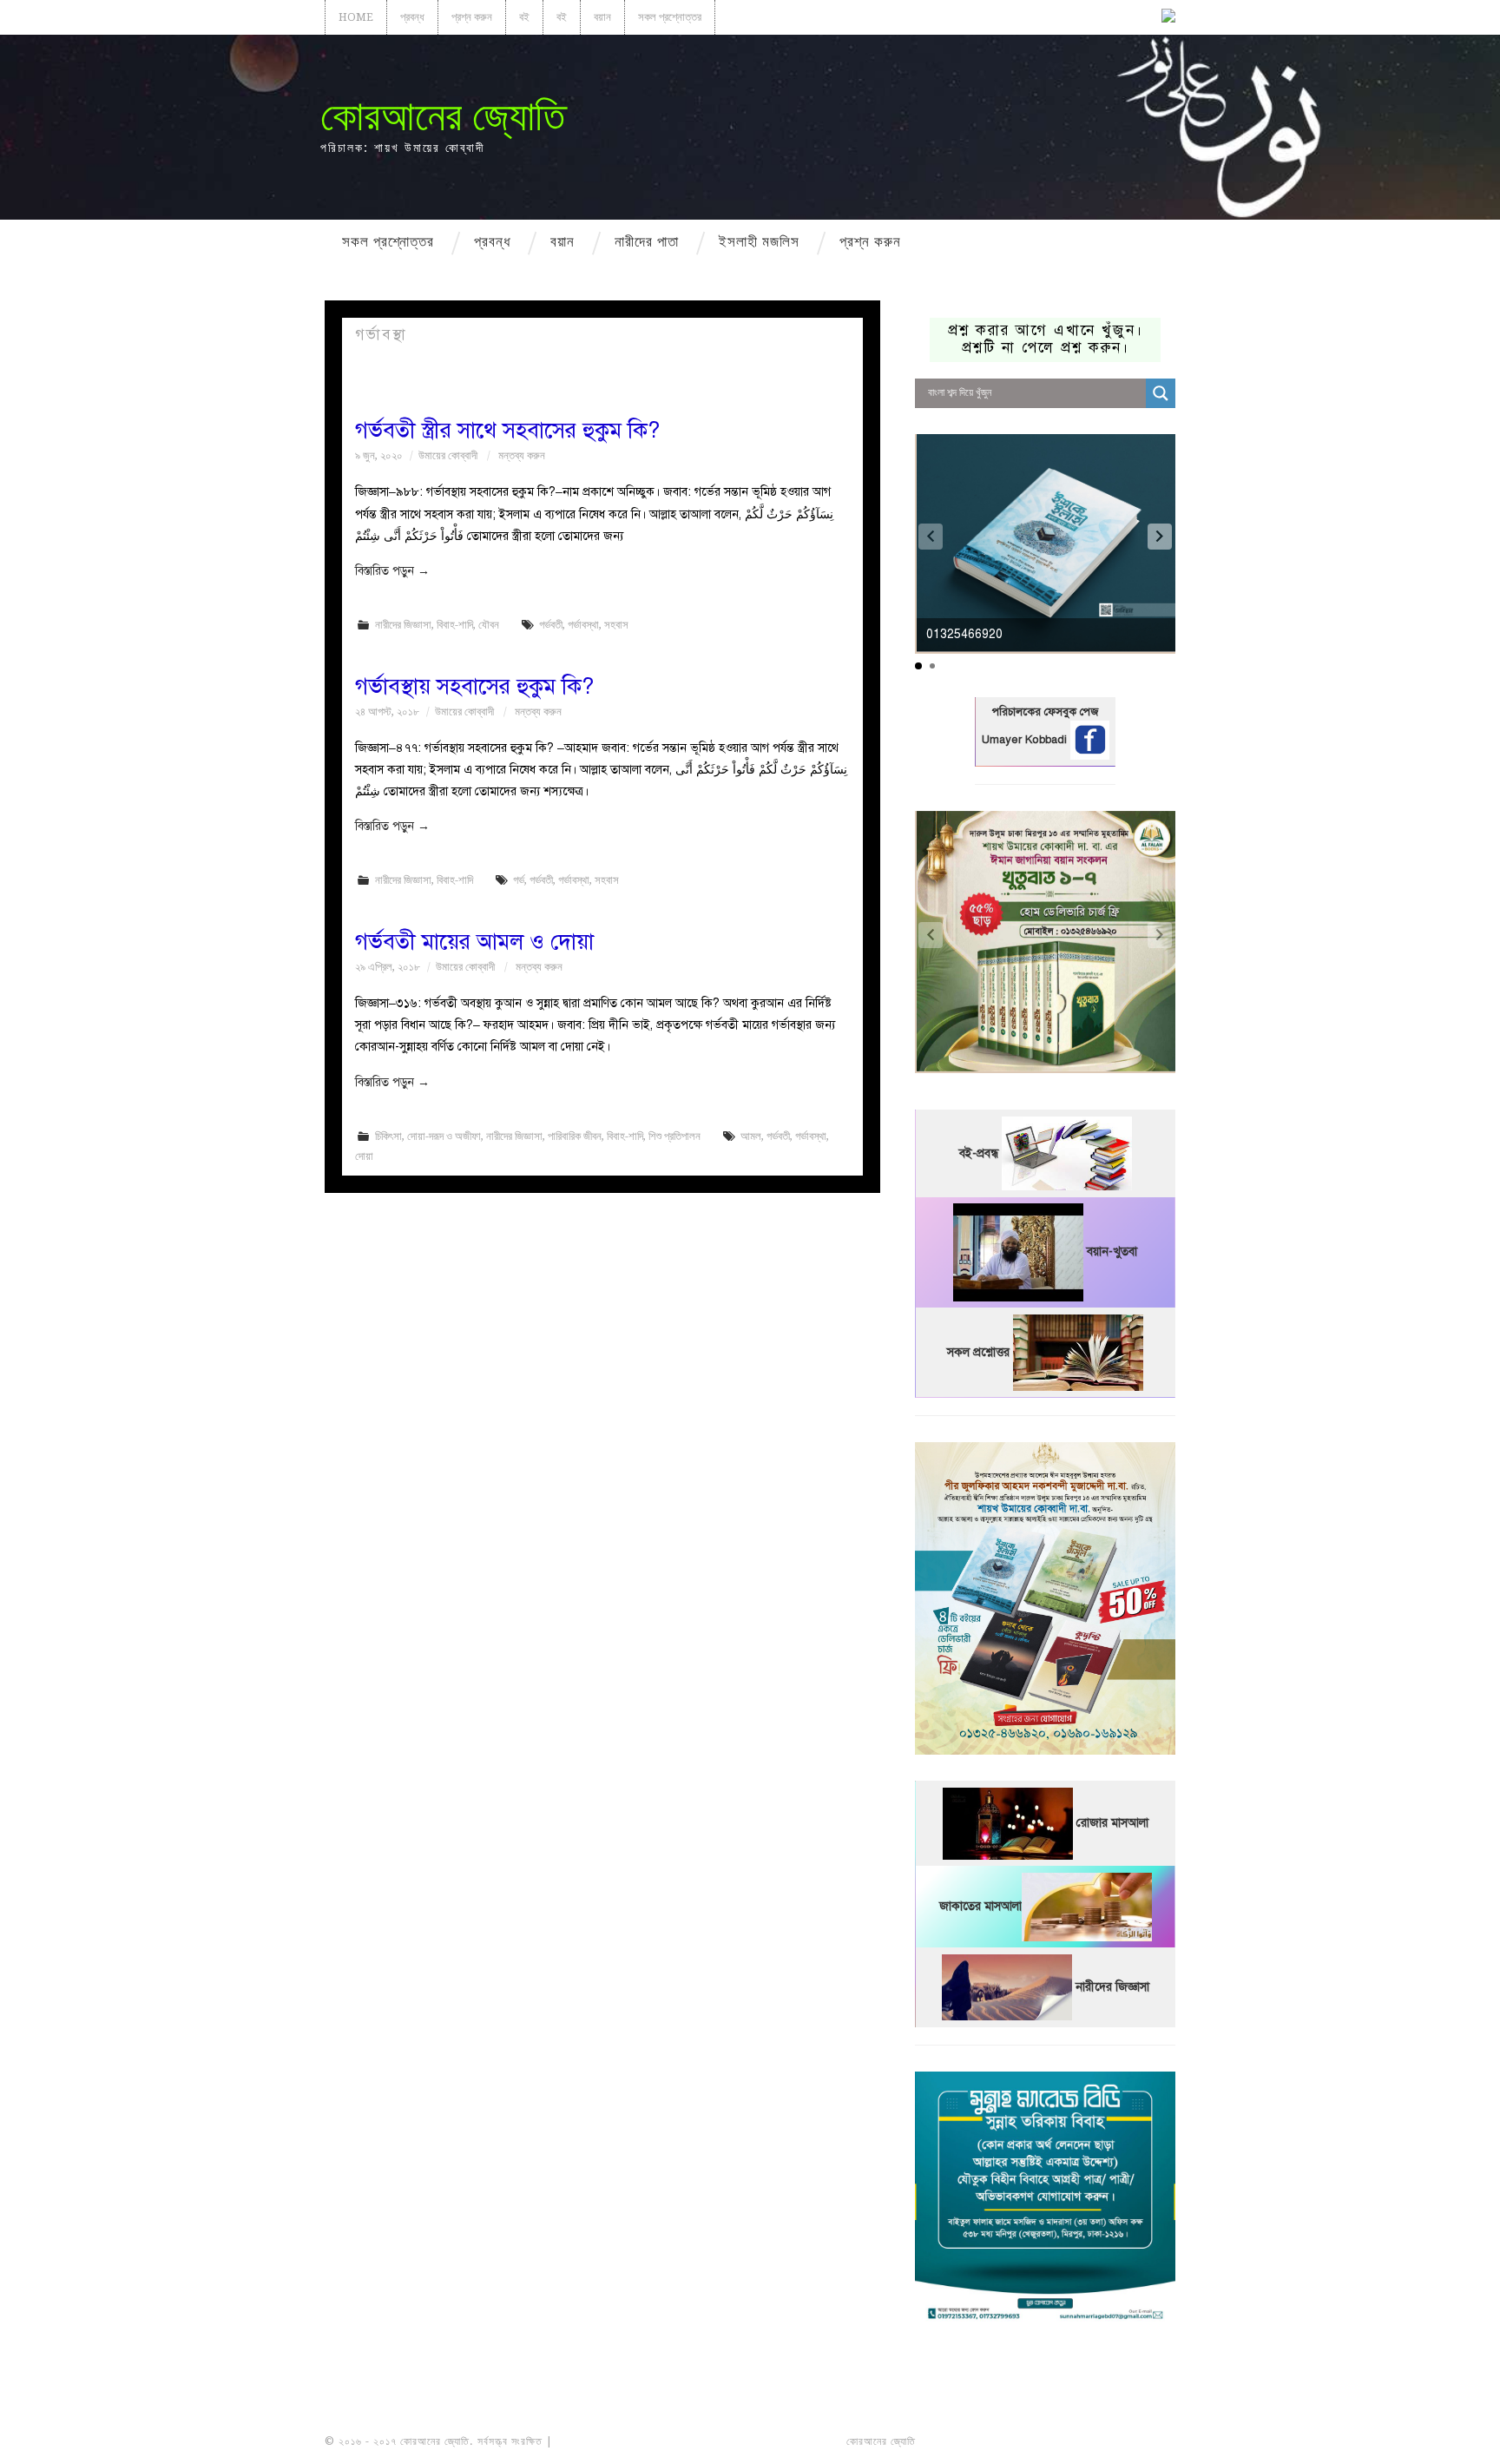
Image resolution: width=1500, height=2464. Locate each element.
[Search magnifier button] (1161, 393)
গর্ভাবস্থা (583, 625)
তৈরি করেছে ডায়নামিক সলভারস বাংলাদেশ (995, 2441)
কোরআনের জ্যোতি (443, 116)
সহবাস (616, 625)
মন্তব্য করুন (522, 455)
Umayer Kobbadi (1026, 740)
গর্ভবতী (551, 625)
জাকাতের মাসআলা (980, 1906)
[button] (1160, 537)
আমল (751, 1136)
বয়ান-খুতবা (1112, 1252)
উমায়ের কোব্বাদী (448, 455)
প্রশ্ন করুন (472, 17)
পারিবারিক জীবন (575, 1136)
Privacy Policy (1127, 2441)
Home (356, 17)
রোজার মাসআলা (1112, 1823)
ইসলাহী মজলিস (759, 241)
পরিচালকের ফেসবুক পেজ (1045, 712)
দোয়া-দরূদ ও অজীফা (444, 1136)
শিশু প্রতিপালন (674, 1136)
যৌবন (489, 625)
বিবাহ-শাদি (455, 625)
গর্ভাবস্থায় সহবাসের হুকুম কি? (474, 686)
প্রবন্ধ (412, 17)
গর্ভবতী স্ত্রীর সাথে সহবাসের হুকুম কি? (507, 430)
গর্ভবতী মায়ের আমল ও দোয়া (474, 942)
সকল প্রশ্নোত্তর (670, 17)
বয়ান (602, 17)
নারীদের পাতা (647, 241)
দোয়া (364, 1156)
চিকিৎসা (388, 1136)
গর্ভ (519, 880)
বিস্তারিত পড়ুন (392, 571)
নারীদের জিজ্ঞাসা (403, 625)
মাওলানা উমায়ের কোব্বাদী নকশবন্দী (621, 2441)
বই (524, 17)
